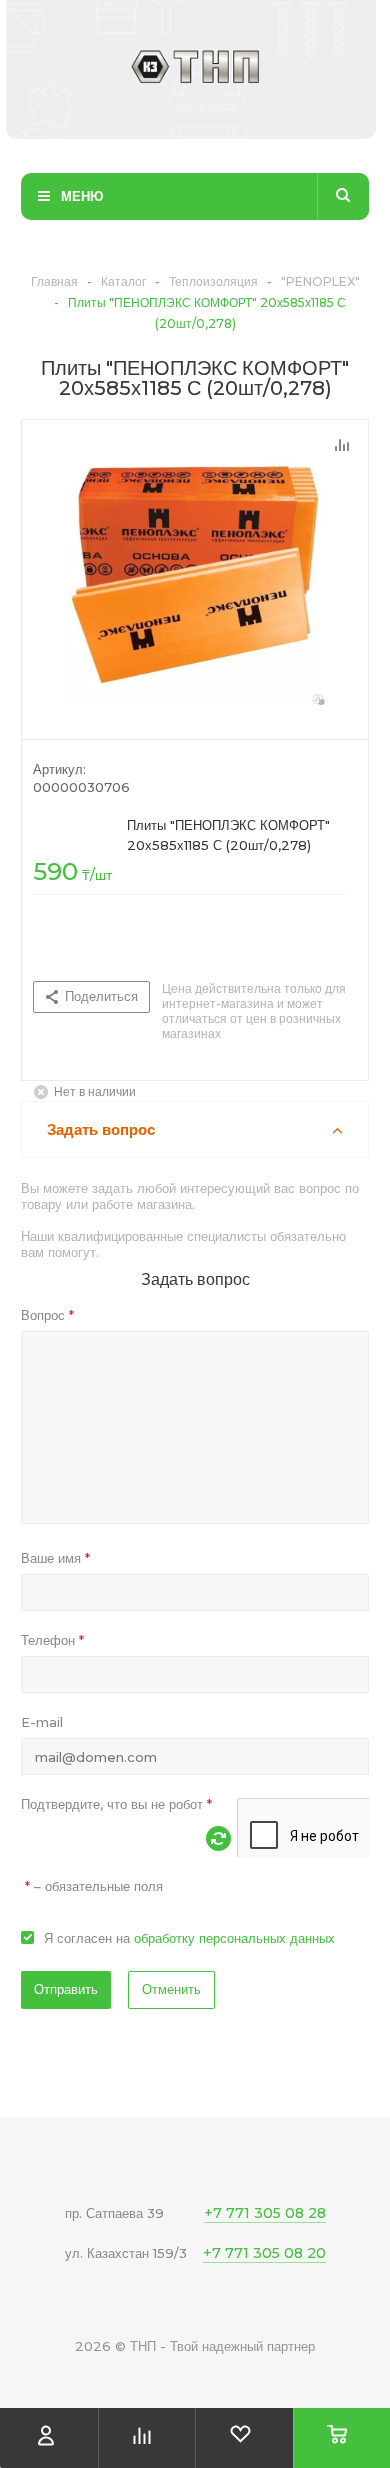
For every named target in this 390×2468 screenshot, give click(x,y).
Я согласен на (189, 1938)
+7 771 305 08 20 (264, 2253)
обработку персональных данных (234, 1938)
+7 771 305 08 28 (265, 2213)
